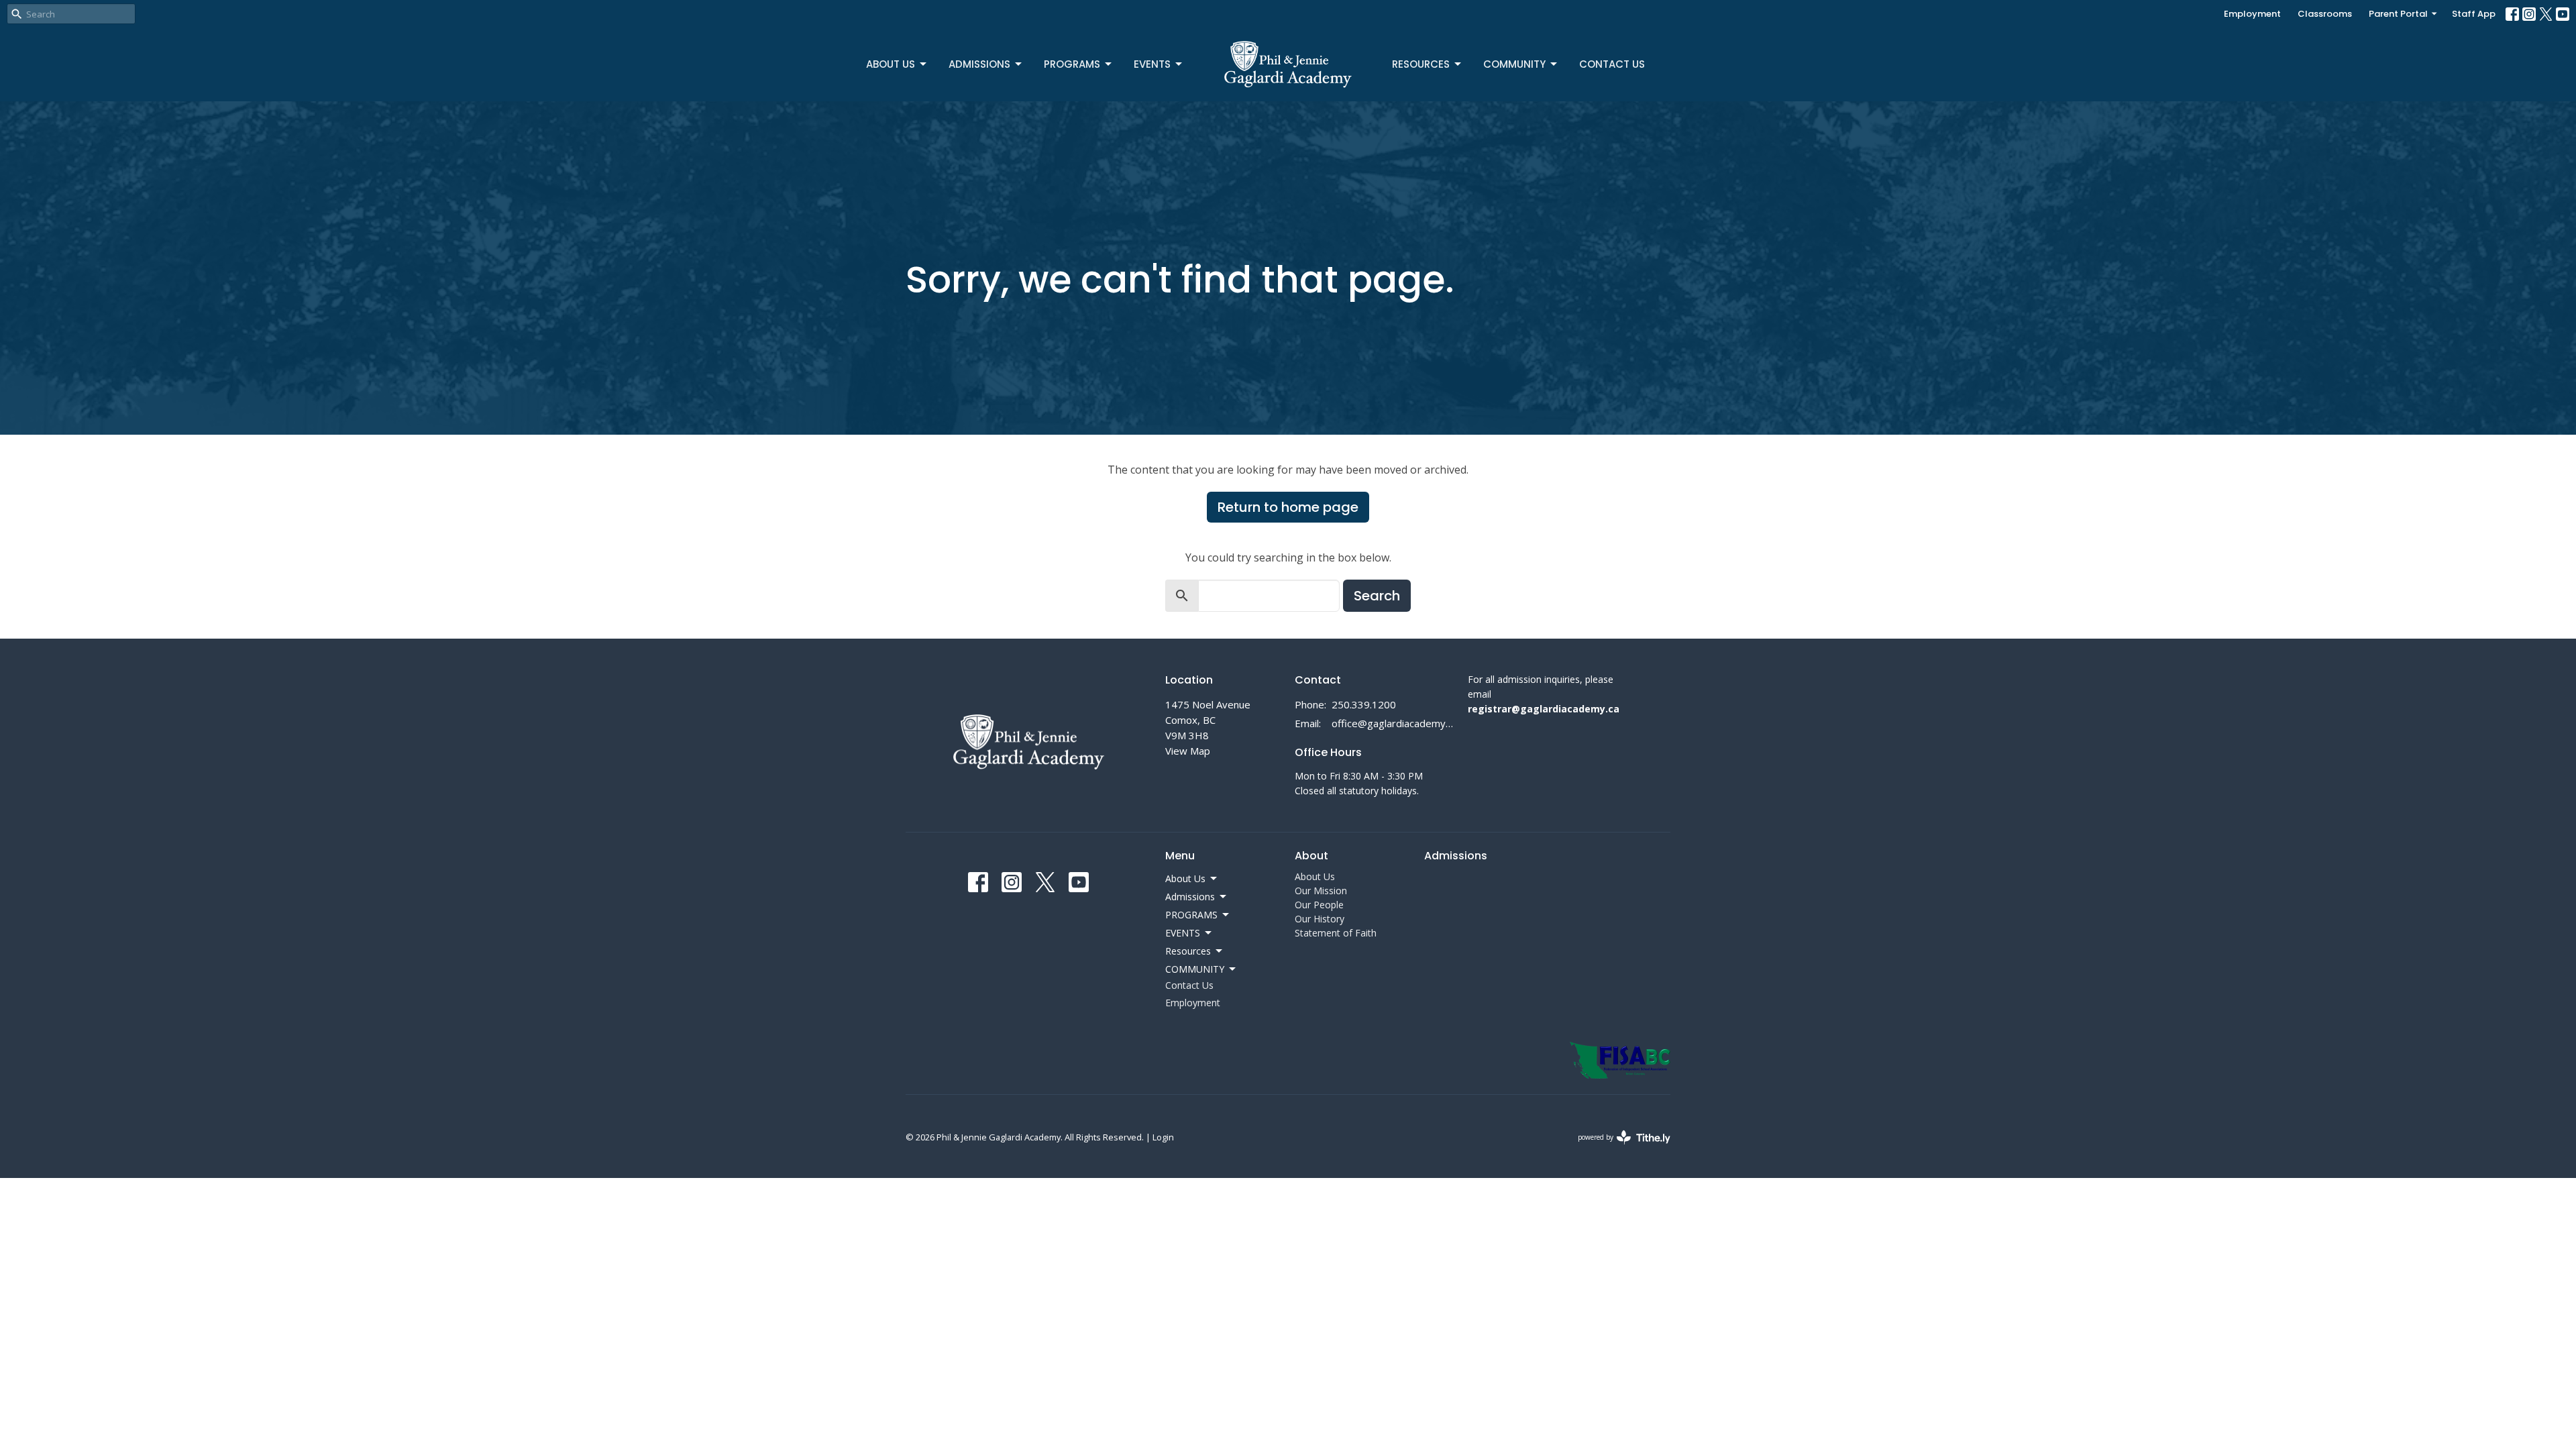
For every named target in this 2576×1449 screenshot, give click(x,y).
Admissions (979, 64)
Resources (1421, 64)
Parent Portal (2398, 14)
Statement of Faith (1336, 933)
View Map (1188, 751)
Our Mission (1321, 891)
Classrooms (2325, 14)
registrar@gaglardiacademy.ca (1544, 709)
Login (1163, 1137)
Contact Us (1612, 64)
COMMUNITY (1514, 64)
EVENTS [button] (1183, 933)
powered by (1617, 1148)
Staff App (2474, 14)
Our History (1320, 919)
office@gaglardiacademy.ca (1393, 723)
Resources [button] (1188, 951)
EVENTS (1152, 64)
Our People (1319, 905)
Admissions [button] (1190, 897)
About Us (891, 64)
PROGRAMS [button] (1191, 915)
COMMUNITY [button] (1195, 969)
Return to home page (1288, 507)
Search (1377, 596)
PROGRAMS (1072, 64)
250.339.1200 (1364, 704)
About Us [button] (1185, 878)
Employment (2252, 14)
